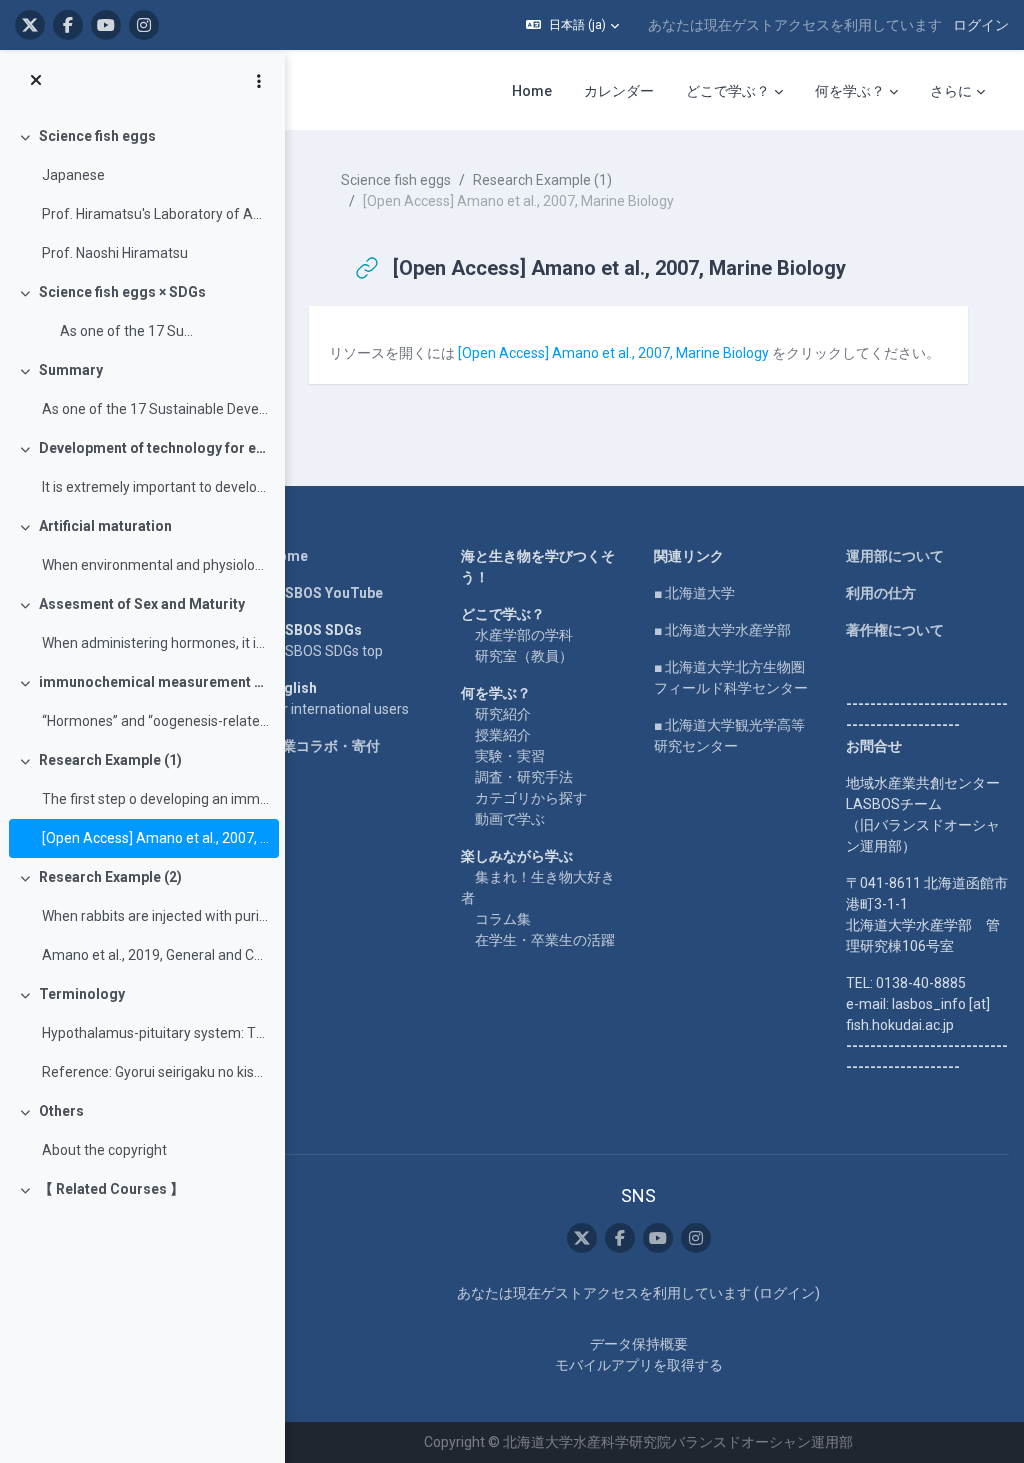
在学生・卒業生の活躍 (545, 940)
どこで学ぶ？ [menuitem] (728, 91)
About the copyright (104, 1150)
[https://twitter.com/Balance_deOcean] (30, 25)
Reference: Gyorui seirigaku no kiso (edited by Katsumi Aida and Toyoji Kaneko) (155, 1072)
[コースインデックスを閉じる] (36, 81)
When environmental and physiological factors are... (155, 565)
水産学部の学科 (524, 635)
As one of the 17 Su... (117, 331)
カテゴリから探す (531, 798)
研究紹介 (503, 714)
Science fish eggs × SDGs (122, 292)
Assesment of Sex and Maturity (142, 604)
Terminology (82, 994)
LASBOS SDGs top (325, 651)
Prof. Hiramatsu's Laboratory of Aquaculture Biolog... (155, 214)
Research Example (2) (110, 877)
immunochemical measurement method (154, 682)
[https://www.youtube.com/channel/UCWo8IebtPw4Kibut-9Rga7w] (106, 25)
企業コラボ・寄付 (324, 746)
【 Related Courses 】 (111, 1189)
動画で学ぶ (510, 819)
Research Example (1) (110, 760)
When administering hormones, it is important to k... (155, 643)
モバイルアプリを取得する (639, 1365)
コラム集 (503, 919)
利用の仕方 (881, 593)
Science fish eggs (97, 136)
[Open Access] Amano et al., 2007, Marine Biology (155, 838)
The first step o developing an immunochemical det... (155, 799)
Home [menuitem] (532, 91)
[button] (572, 25)
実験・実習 (510, 756)
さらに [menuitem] (951, 91)
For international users (338, 709)
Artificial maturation (105, 526)
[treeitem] (142, 195)
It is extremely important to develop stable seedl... (155, 487)
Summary (71, 370)
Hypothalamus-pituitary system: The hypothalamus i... (155, 1033)
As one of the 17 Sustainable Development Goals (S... (155, 409)
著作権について (895, 630)
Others (61, 1111)
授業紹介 (503, 735)
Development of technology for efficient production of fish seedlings (154, 448)
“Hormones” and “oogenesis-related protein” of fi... (155, 721)
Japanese (73, 175)
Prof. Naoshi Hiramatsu (115, 253)
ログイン (981, 25)
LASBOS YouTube (325, 593)
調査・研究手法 (524, 777)
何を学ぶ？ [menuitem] (850, 91)
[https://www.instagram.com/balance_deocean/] (144, 25)
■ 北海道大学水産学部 (722, 630)
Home (288, 556)
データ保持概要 (639, 1344)
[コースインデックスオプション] (259, 81)
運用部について (895, 556)
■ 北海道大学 (694, 593)
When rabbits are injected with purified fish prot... (155, 916)
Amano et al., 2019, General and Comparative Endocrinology (155, 955)
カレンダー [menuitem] (619, 91)
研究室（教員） (524, 656)
